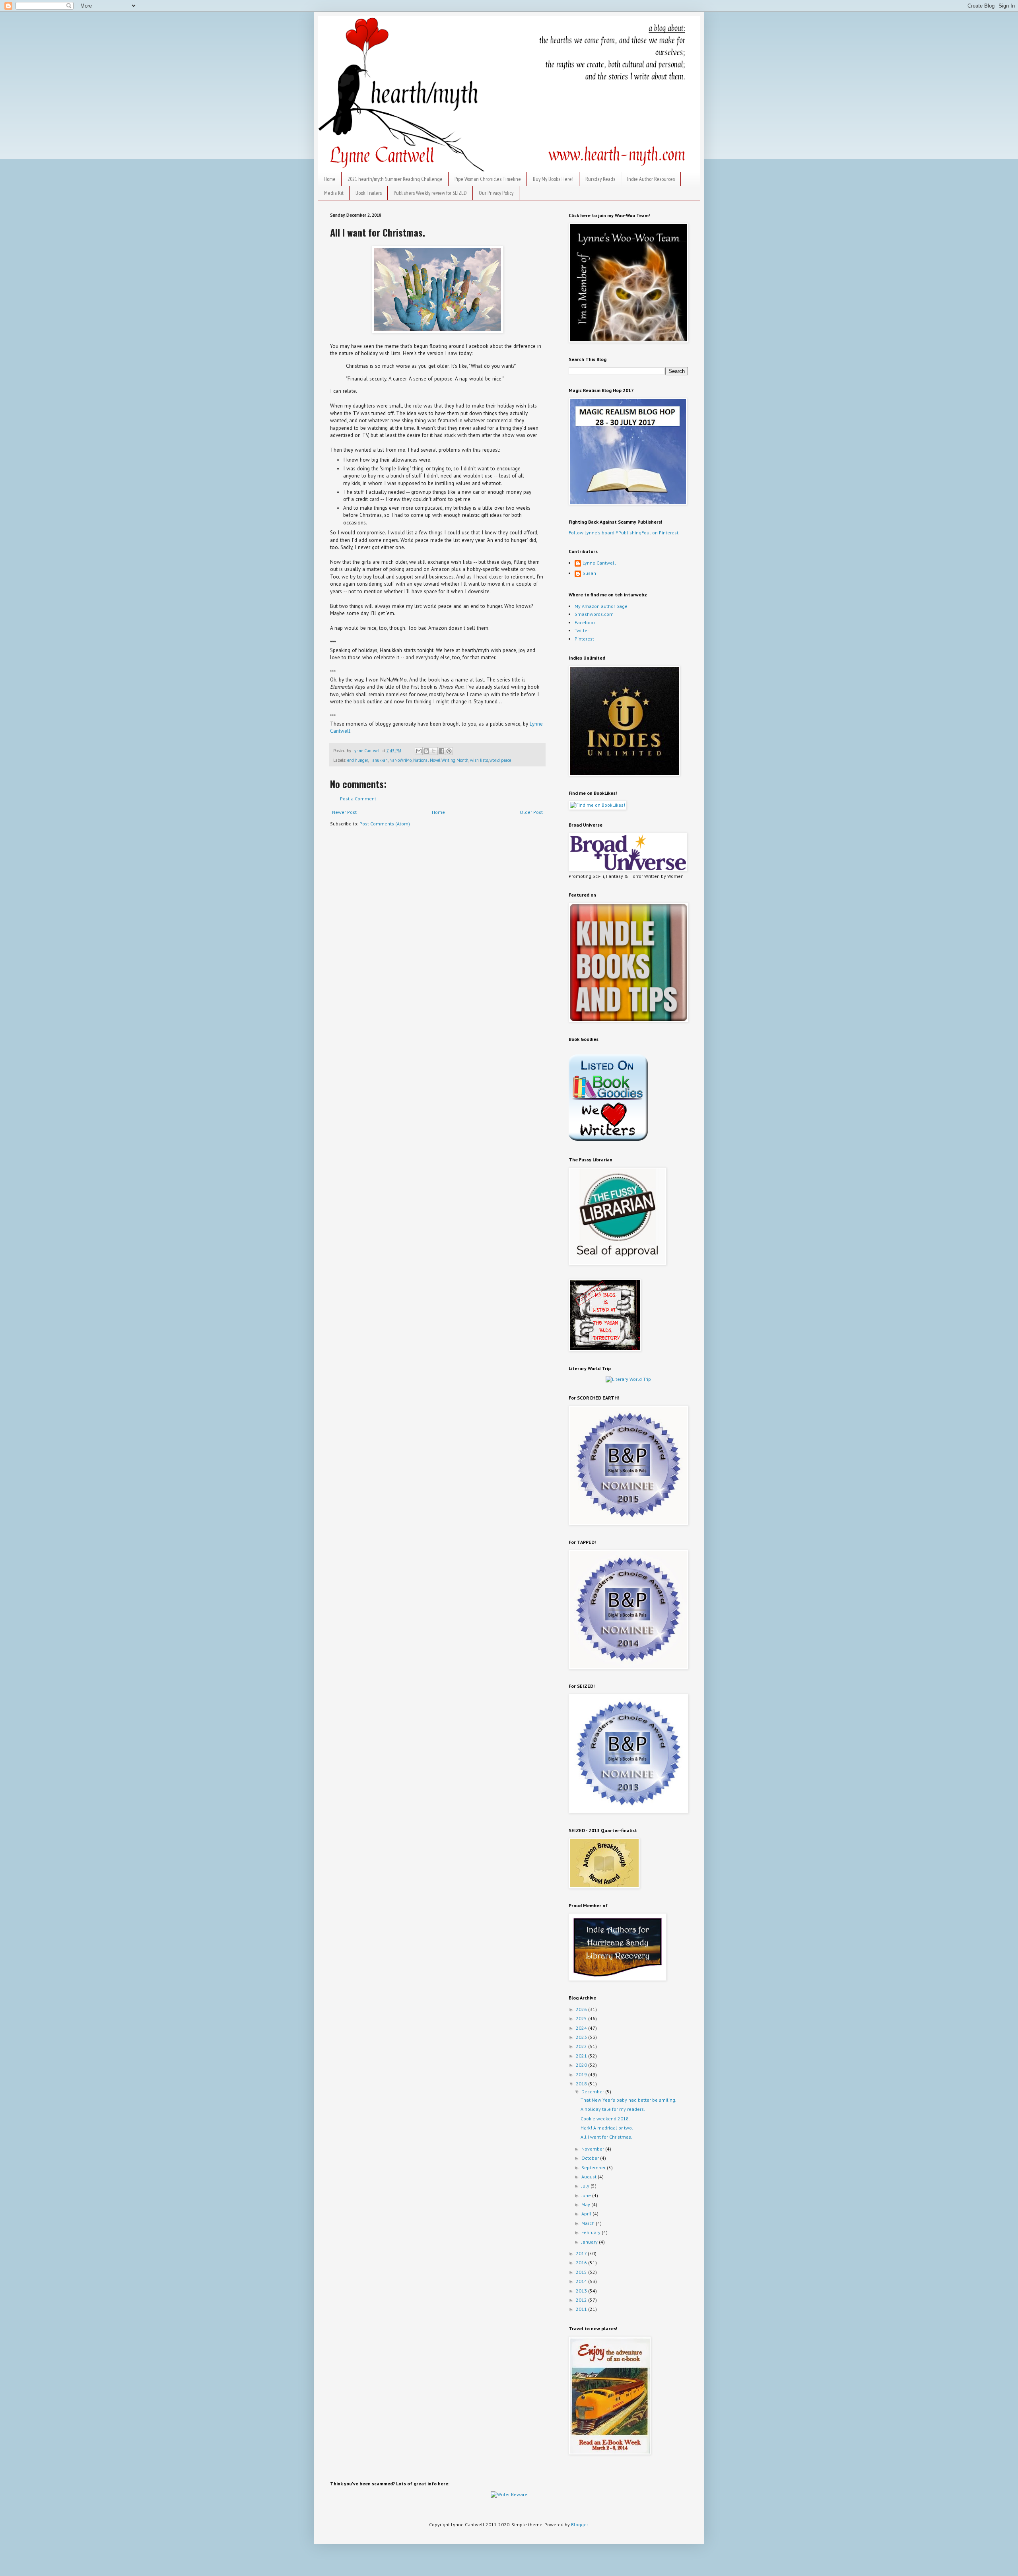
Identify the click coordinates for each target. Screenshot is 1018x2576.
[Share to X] (434, 751)
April (587, 2214)
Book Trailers (369, 193)
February (592, 2232)
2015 (582, 2272)
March (589, 2223)
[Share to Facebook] (441, 751)
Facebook (585, 622)
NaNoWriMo (400, 760)
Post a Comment (358, 799)
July (586, 2186)
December (593, 2092)
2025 (582, 2018)
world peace (500, 760)
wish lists (479, 760)
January (590, 2242)
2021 (582, 2056)
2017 (582, 2253)
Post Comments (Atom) (385, 824)
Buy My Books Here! (553, 179)
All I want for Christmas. (606, 2137)
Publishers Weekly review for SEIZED (430, 193)
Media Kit (334, 193)
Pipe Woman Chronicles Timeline (488, 179)
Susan (589, 573)
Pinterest (584, 639)
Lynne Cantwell (599, 563)
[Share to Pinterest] (449, 751)
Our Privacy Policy (496, 193)
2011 (582, 2309)
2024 (582, 2028)
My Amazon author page (601, 606)
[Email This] (419, 751)
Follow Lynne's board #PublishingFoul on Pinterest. (624, 533)
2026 (582, 2009)
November (593, 2149)
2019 (582, 2074)
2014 (582, 2281)
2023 (582, 2037)
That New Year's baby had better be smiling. (628, 2100)
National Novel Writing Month (441, 760)
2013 (582, 2291)
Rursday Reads (600, 179)
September (594, 2167)
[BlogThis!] (426, 751)
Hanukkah (379, 760)
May (586, 2204)
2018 (582, 2084)
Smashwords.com (594, 614)
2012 (582, 2300)
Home (330, 179)
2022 (582, 2046)
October (591, 2158)
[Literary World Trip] (628, 1379)
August (590, 2177)
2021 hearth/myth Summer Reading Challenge (395, 179)
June (587, 2195)
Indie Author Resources (651, 179)
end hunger (357, 760)
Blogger (579, 2525)
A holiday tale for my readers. (613, 2109)
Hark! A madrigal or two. (607, 2128)
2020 (582, 2065)
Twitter (582, 630)
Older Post (531, 812)
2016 (582, 2262)
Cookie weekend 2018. (605, 2119)
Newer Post (344, 812)
